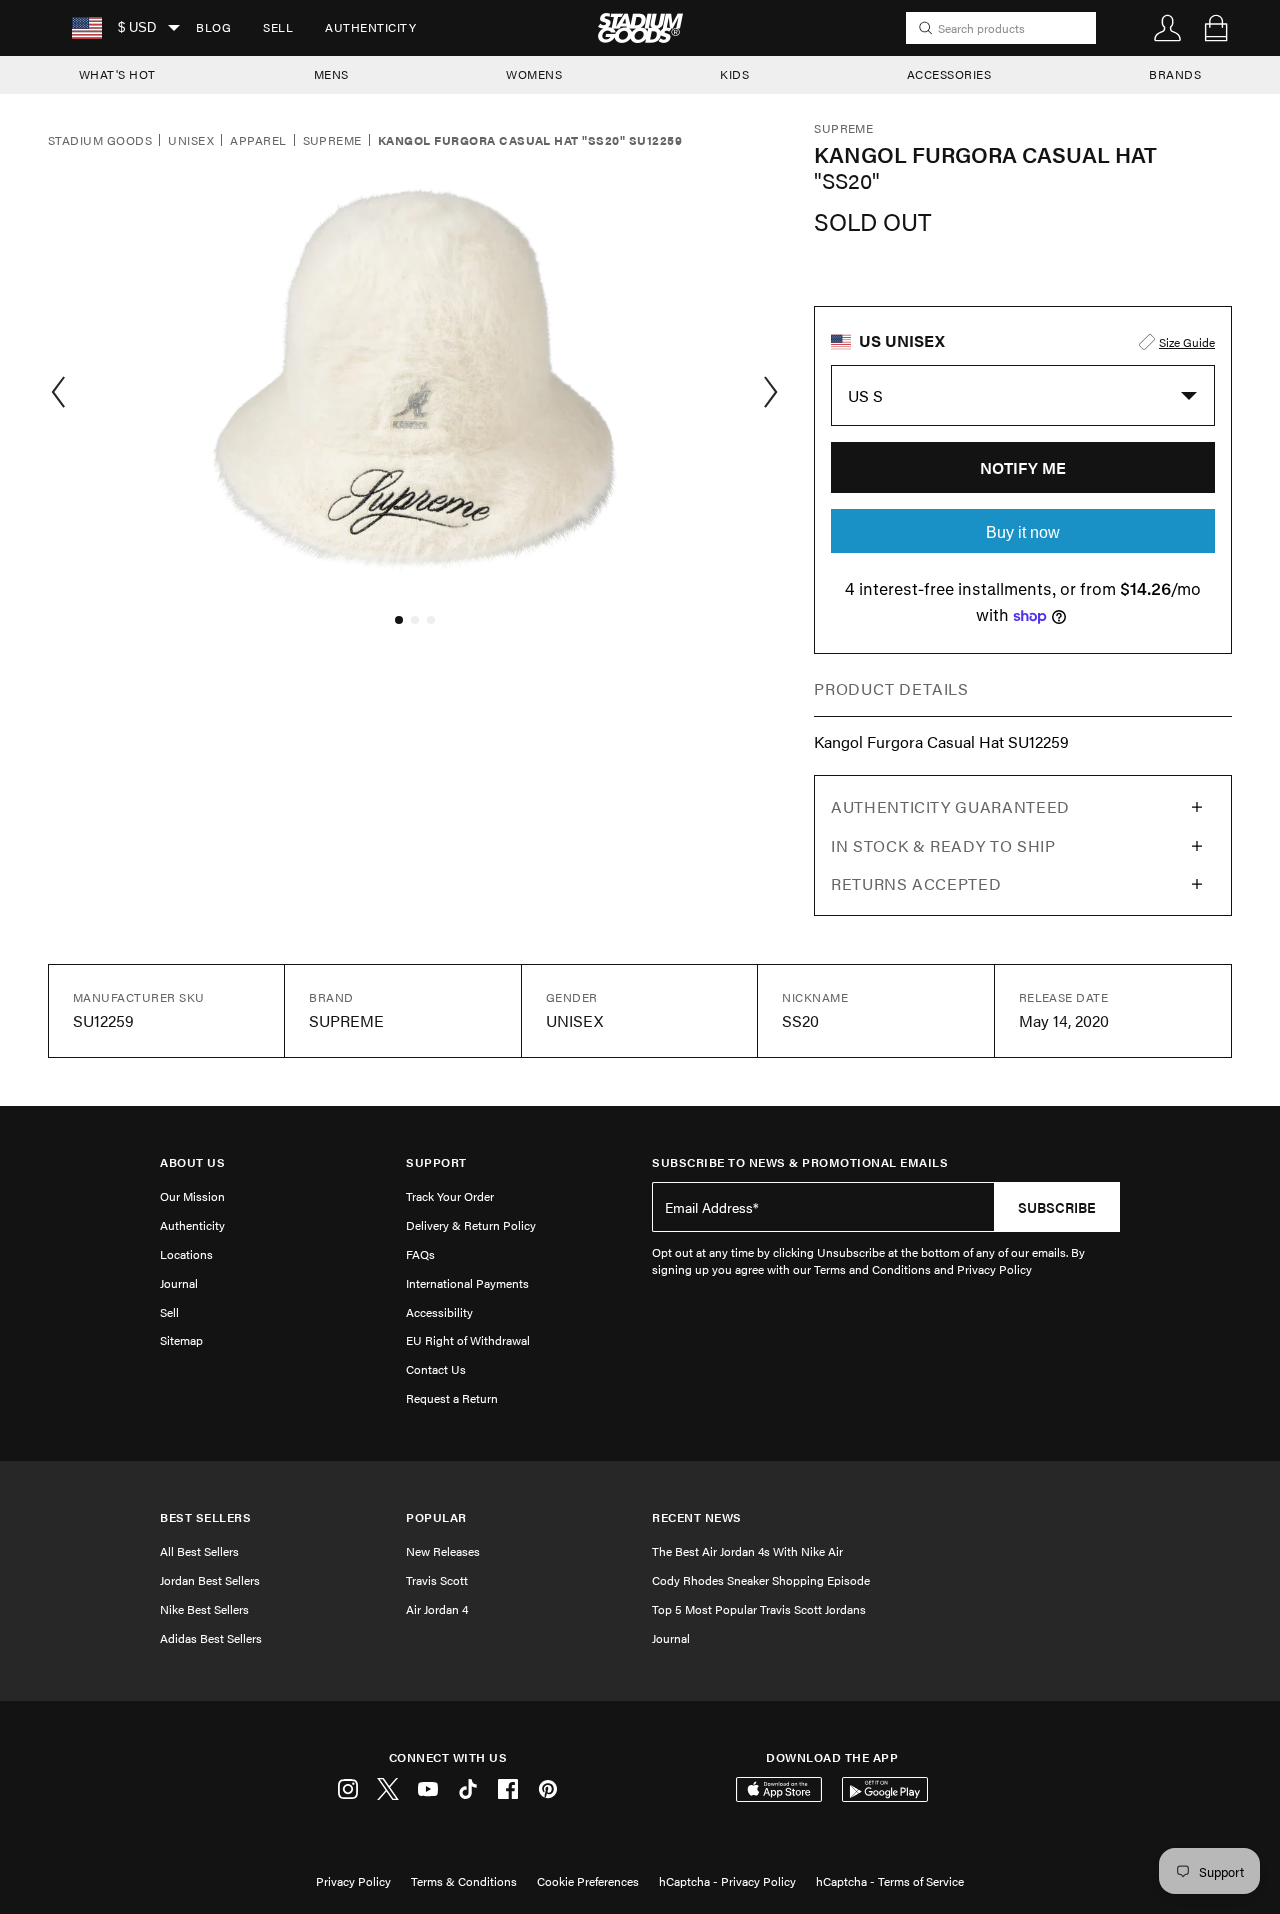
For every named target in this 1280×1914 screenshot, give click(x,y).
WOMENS (534, 74)
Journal (179, 1283)
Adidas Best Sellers (211, 1638)
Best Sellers (205, 1517)
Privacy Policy (353, 1881)
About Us (192, 1162)
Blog (213, 27)
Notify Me (1023, 467)
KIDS (734, 74)
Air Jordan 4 (437, 1609)
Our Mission (192, 1196)
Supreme (332, 141)
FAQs (420, 1254)
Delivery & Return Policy (471, 1225)
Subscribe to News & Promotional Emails (800, 1162)
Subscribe (1057, 1207)
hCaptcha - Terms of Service (890, 1881)
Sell (278, 27)
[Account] (1168, 28)
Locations (186, 1254)
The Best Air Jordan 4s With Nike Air (747, 1551)
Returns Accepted (916, 883)
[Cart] (1216, 28)
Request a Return (452, 1398)
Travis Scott (437, 1580)
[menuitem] (213, 28)
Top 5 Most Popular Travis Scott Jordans (759, 1609)
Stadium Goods (100, 141)
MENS (331, 74)
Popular (436, 1517)
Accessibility (439, 1312)
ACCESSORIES (949, 74)
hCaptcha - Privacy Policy (727, 1881)
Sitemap (181, 1340)
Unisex (191, 141)
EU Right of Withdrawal (468, 1340)
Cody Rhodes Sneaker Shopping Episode (761, 1580)
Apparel (258, 141)
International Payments (467, 1283)
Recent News (697, 1517)
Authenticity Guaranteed (950, 806)
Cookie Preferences (588, 1881)
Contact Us (436, 1369)
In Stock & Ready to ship (943, 845)
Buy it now (1023, 532)
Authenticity (370, 27)
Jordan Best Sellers (210, 1580)
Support (436, 1162)
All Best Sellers (199, 1551)
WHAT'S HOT (117, 74)
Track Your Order (450, 1196)
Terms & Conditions (464, 1881)
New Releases (443, 1551)
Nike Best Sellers (204, 1609)
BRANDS (1175, 74)
